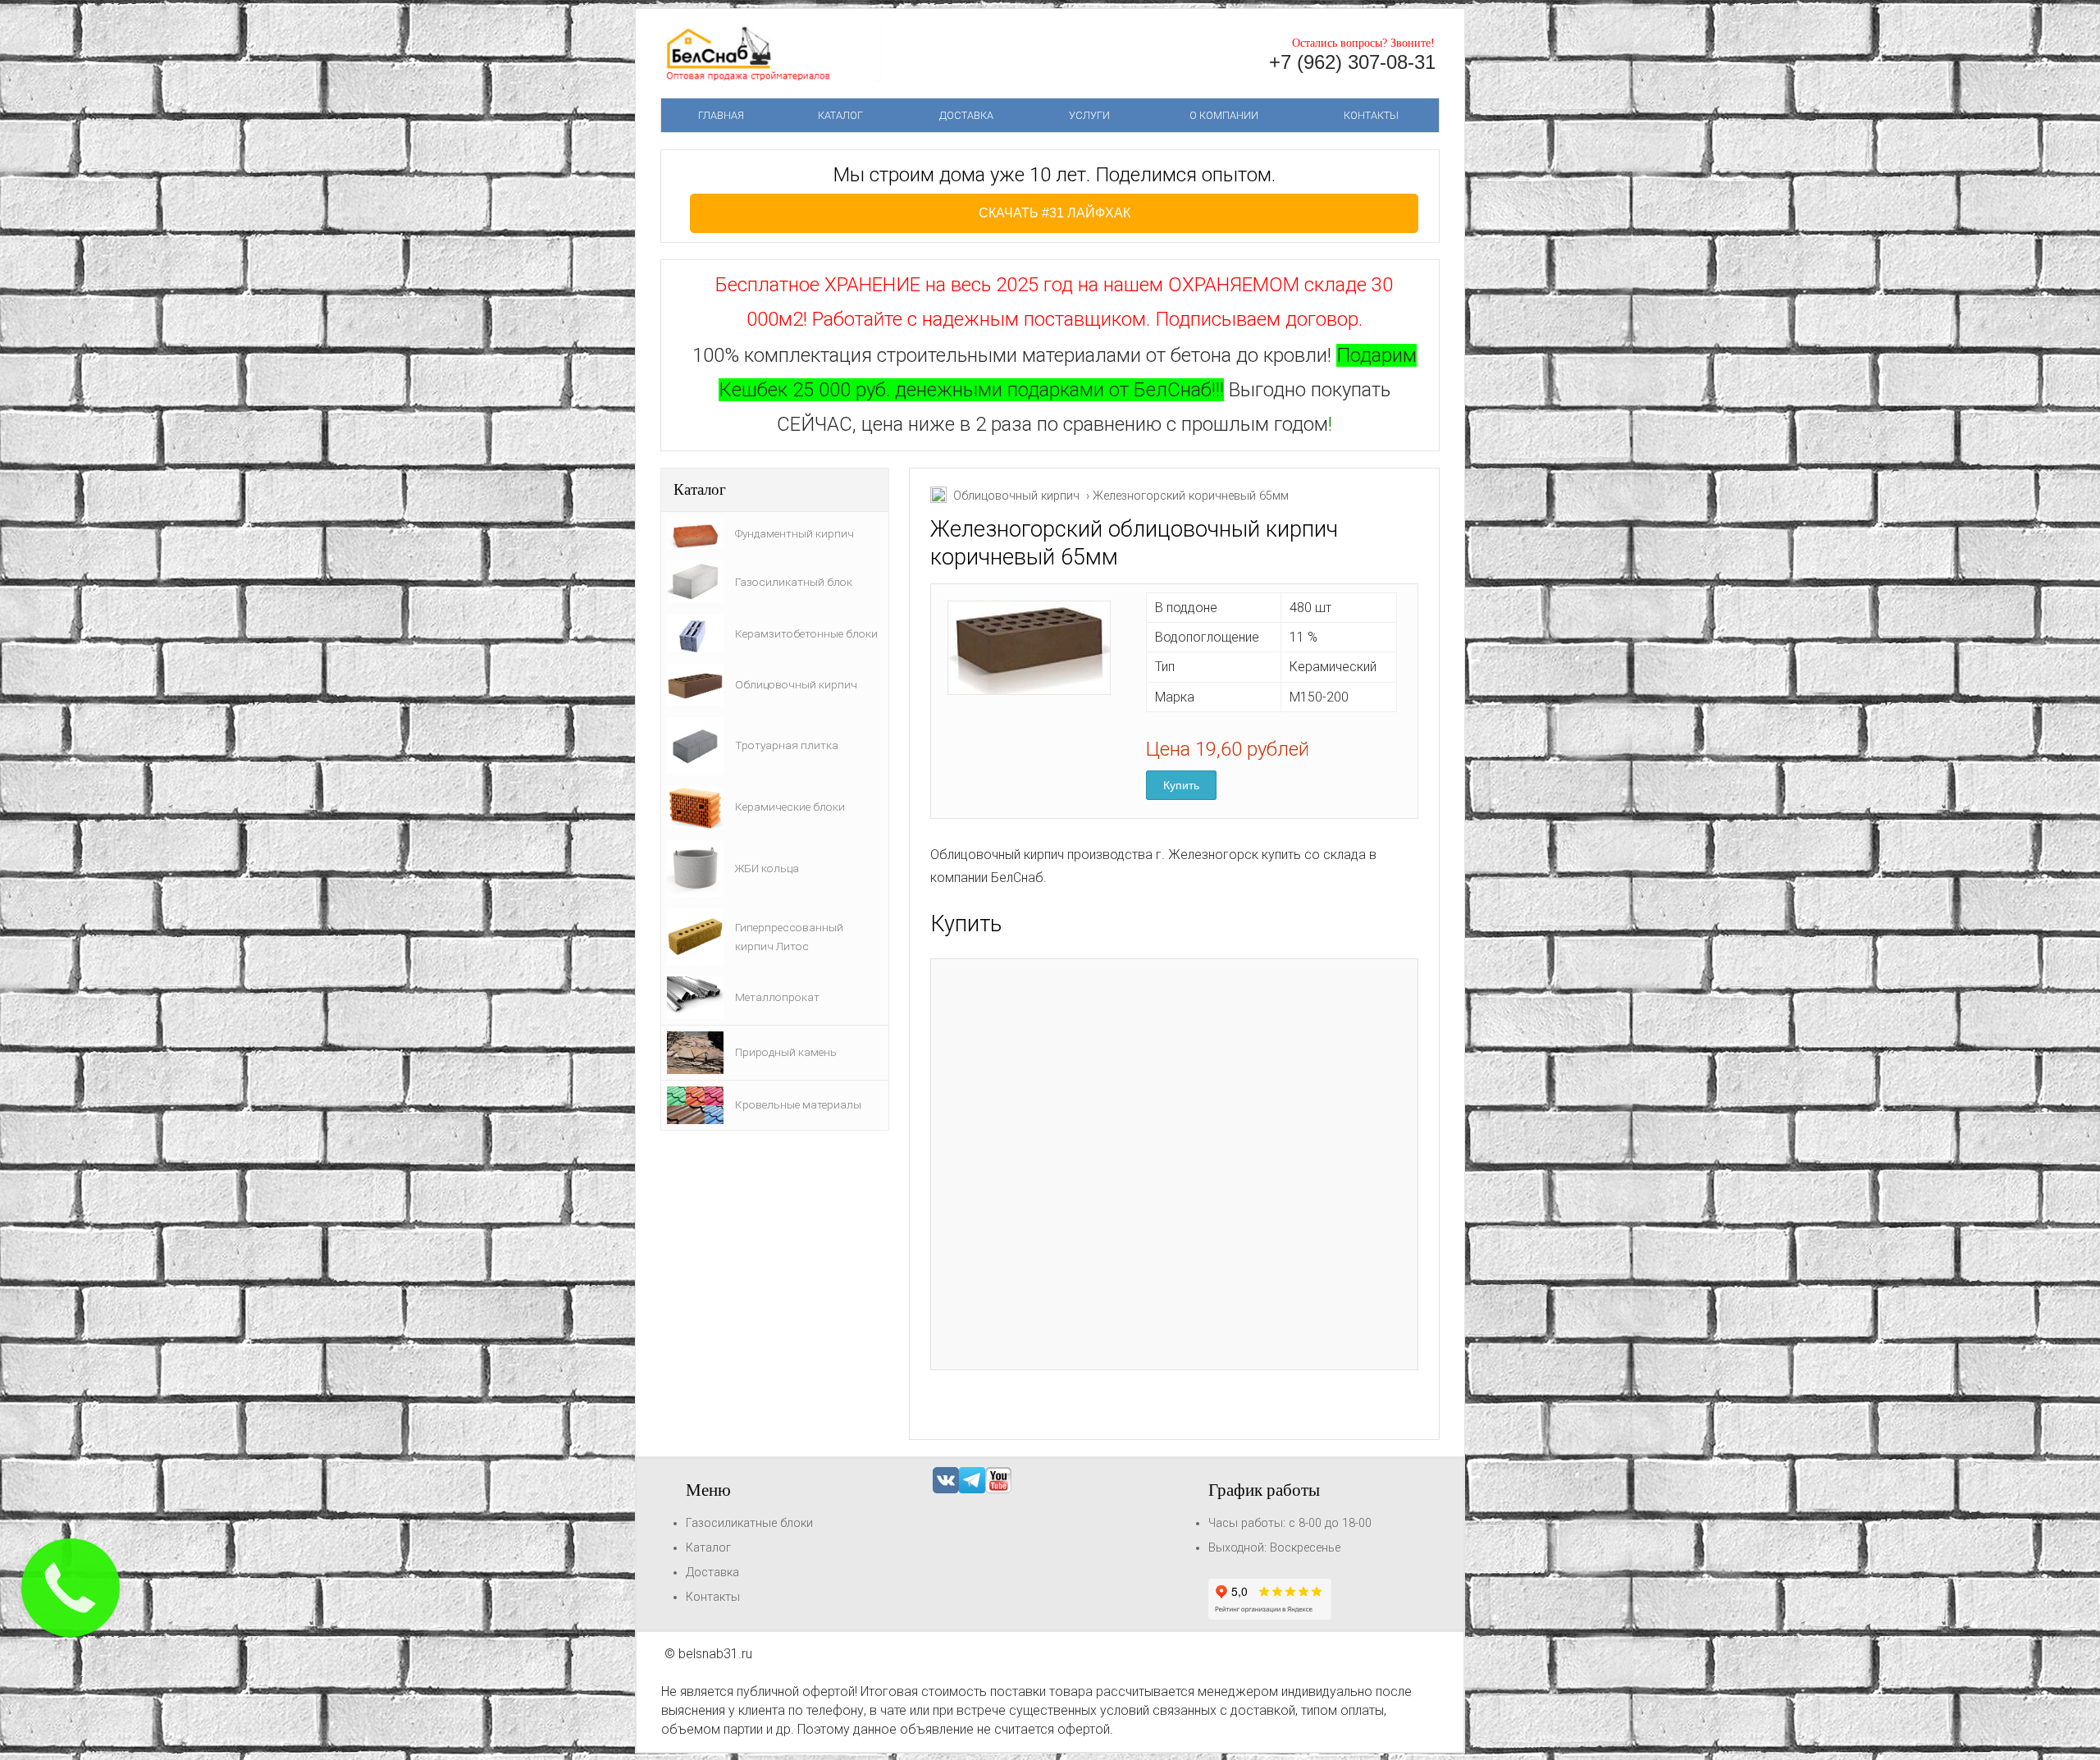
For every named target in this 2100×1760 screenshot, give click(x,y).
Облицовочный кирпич (1016, 496)
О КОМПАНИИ (1224, 115)
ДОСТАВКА (966, 115)
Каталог (708, 1548)
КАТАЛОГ (840, 115)
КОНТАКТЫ (1371, 115)
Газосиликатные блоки (749, 1523)
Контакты (713, 1597)
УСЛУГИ (1089, 115)
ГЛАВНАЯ (721, 115)
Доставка (712, 1573)
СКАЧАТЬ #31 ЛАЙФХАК (1055, 213)
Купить (1181, 785)
